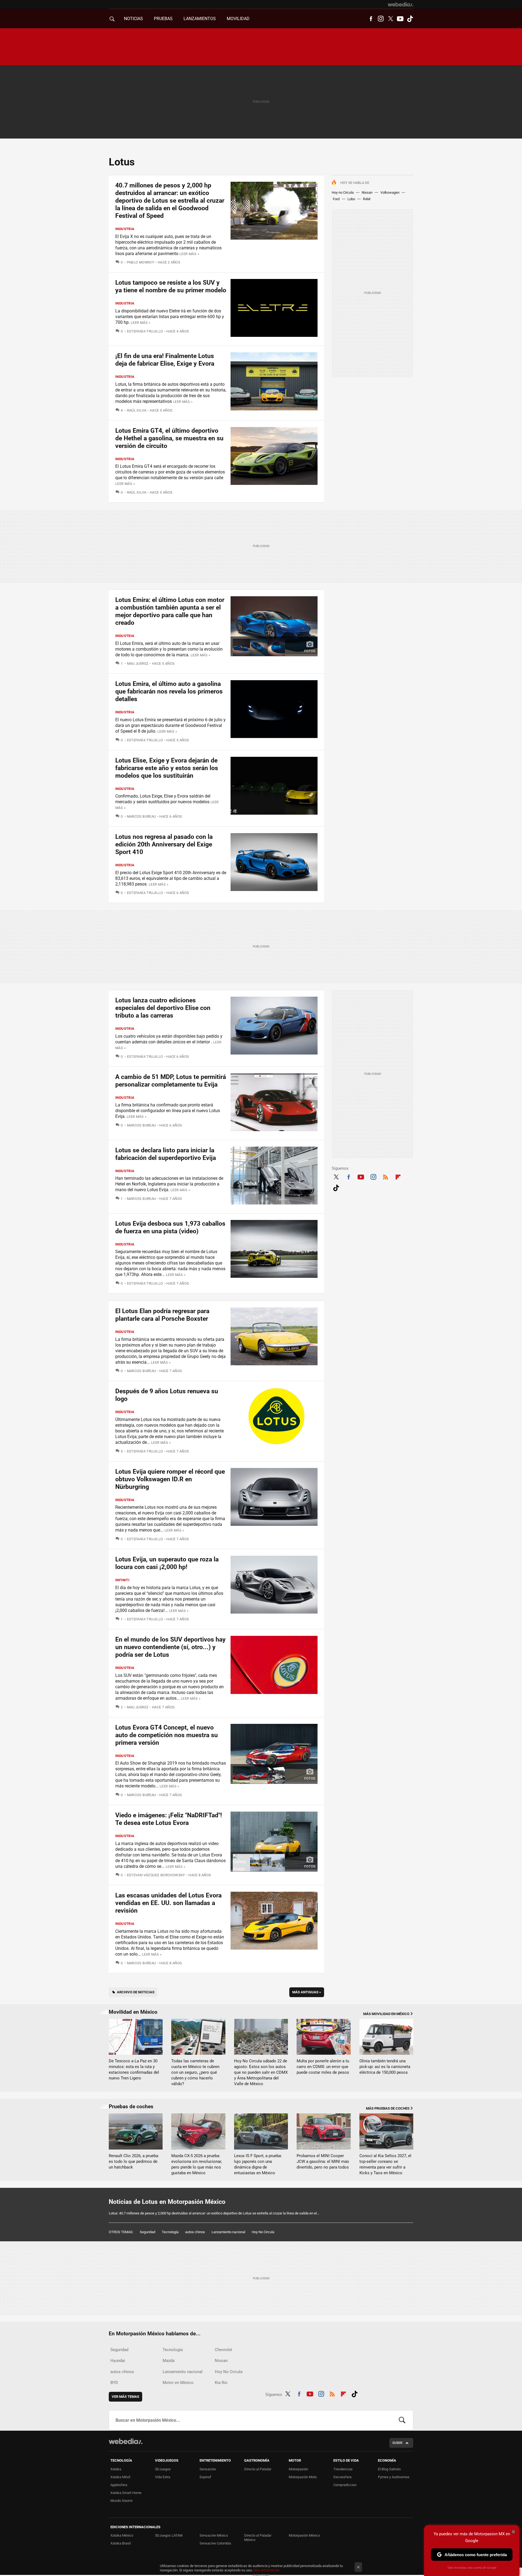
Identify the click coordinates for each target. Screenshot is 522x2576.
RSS (386, 1176)
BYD (114, 2383)
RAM (367, 199)
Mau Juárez (138, 663)
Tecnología (170, 2232)
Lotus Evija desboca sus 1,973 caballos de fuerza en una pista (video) (170, 1227)
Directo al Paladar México (258, 2538)
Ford (336, 199)
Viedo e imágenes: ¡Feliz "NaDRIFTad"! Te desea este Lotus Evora (169, 1819)
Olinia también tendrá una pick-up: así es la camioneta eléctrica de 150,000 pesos (385, 2067)
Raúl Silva (137, 410)
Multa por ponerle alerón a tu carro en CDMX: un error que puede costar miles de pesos (323, 2067)
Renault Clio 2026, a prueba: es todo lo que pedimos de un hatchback (134, 2161)
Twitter (390, 19)
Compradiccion (345, 2485)
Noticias (133, 19)
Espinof (205, 2477)
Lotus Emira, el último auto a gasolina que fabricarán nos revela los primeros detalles (169, 691)
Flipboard (398, 1176)
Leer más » (189, 254)
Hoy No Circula (263, 2232)
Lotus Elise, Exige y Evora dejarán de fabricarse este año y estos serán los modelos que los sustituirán (167, 768)
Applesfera (119, 2485)
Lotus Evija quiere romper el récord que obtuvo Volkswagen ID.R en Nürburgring (170, 1479)
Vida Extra (163, 2477)
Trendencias (343, 2469)
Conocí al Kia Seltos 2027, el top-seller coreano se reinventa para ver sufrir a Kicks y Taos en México (385, 2164)
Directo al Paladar (258, 2469)
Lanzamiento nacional (228, 2232)
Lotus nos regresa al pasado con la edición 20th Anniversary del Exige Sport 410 (164, 844)
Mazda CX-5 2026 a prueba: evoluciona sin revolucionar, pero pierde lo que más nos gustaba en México (197, 2164)
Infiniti (122, 1580)
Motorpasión (298, 2469)
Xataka (116, 2469)
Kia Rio (221, 2383)
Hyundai (118, 2361)
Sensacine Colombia (215, 2543)
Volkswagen (390, 192)
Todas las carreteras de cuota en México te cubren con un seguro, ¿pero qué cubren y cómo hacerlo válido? (195, 2072)
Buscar (402, 2420)
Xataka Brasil (121, 2543)
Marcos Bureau (142, 816)
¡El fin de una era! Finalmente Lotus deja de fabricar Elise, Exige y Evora (165, 360)
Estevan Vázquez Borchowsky (156, 1875)
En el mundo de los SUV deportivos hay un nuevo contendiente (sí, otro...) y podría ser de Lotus (170, 1647)
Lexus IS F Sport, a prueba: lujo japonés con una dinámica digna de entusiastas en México (258, 2164)
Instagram (381, 19)
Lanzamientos (200, 19)
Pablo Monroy (141, 262)
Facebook (371, 19)
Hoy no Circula (343, 192)
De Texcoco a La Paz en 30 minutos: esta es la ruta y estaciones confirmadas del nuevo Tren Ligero (134, 2070)
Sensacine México (214, 2535)
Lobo (351, 199)
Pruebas (163, 19)
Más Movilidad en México (386, 2014)
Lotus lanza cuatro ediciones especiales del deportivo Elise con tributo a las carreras (163, 1008)
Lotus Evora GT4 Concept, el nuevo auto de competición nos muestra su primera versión (167, 1735)
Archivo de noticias (136, 1992)
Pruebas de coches (131, 2106)
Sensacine (208, 2469)
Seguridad (147, 2232)
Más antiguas (307, 1992)
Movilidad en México (133, 2012)
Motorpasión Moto (303, 2477)
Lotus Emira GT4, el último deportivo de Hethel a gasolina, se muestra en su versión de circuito (169, 438)
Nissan (367, 192)
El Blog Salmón (389, 2469)
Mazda (169, 2361)
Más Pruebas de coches (388, 2108)
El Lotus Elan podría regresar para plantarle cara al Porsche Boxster (162, 1315)
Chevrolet (223, 2350)
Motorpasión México (304, 2535)
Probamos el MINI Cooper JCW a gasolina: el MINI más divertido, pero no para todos (323, 2161)
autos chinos (195, 2232)
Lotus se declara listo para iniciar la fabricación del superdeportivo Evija (166, 1154)
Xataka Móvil (120, 2477)
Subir (397, 2443)
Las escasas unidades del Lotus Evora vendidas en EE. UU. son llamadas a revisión (168, 1903)
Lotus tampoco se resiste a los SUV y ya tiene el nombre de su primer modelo (171, 286)
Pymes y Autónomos (394, 2477)
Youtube (400, 19)
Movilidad (238, 19)
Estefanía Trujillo (145, 331)
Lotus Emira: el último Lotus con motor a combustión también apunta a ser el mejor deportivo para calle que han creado (170, 611)
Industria (125, 229)
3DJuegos (163, 2469)
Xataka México (122, 2535)
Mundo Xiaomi (121, 2501)
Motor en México (178, 2383)
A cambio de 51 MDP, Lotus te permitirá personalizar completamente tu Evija (171, 1081)
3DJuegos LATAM (169, 2535)
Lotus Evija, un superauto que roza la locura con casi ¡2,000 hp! (167, 1563)
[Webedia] (400, 4)
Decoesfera (342, 2477)
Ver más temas (125, 2397)
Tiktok (410, 19)
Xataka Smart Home (126, 2493)
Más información (266, 2570)
